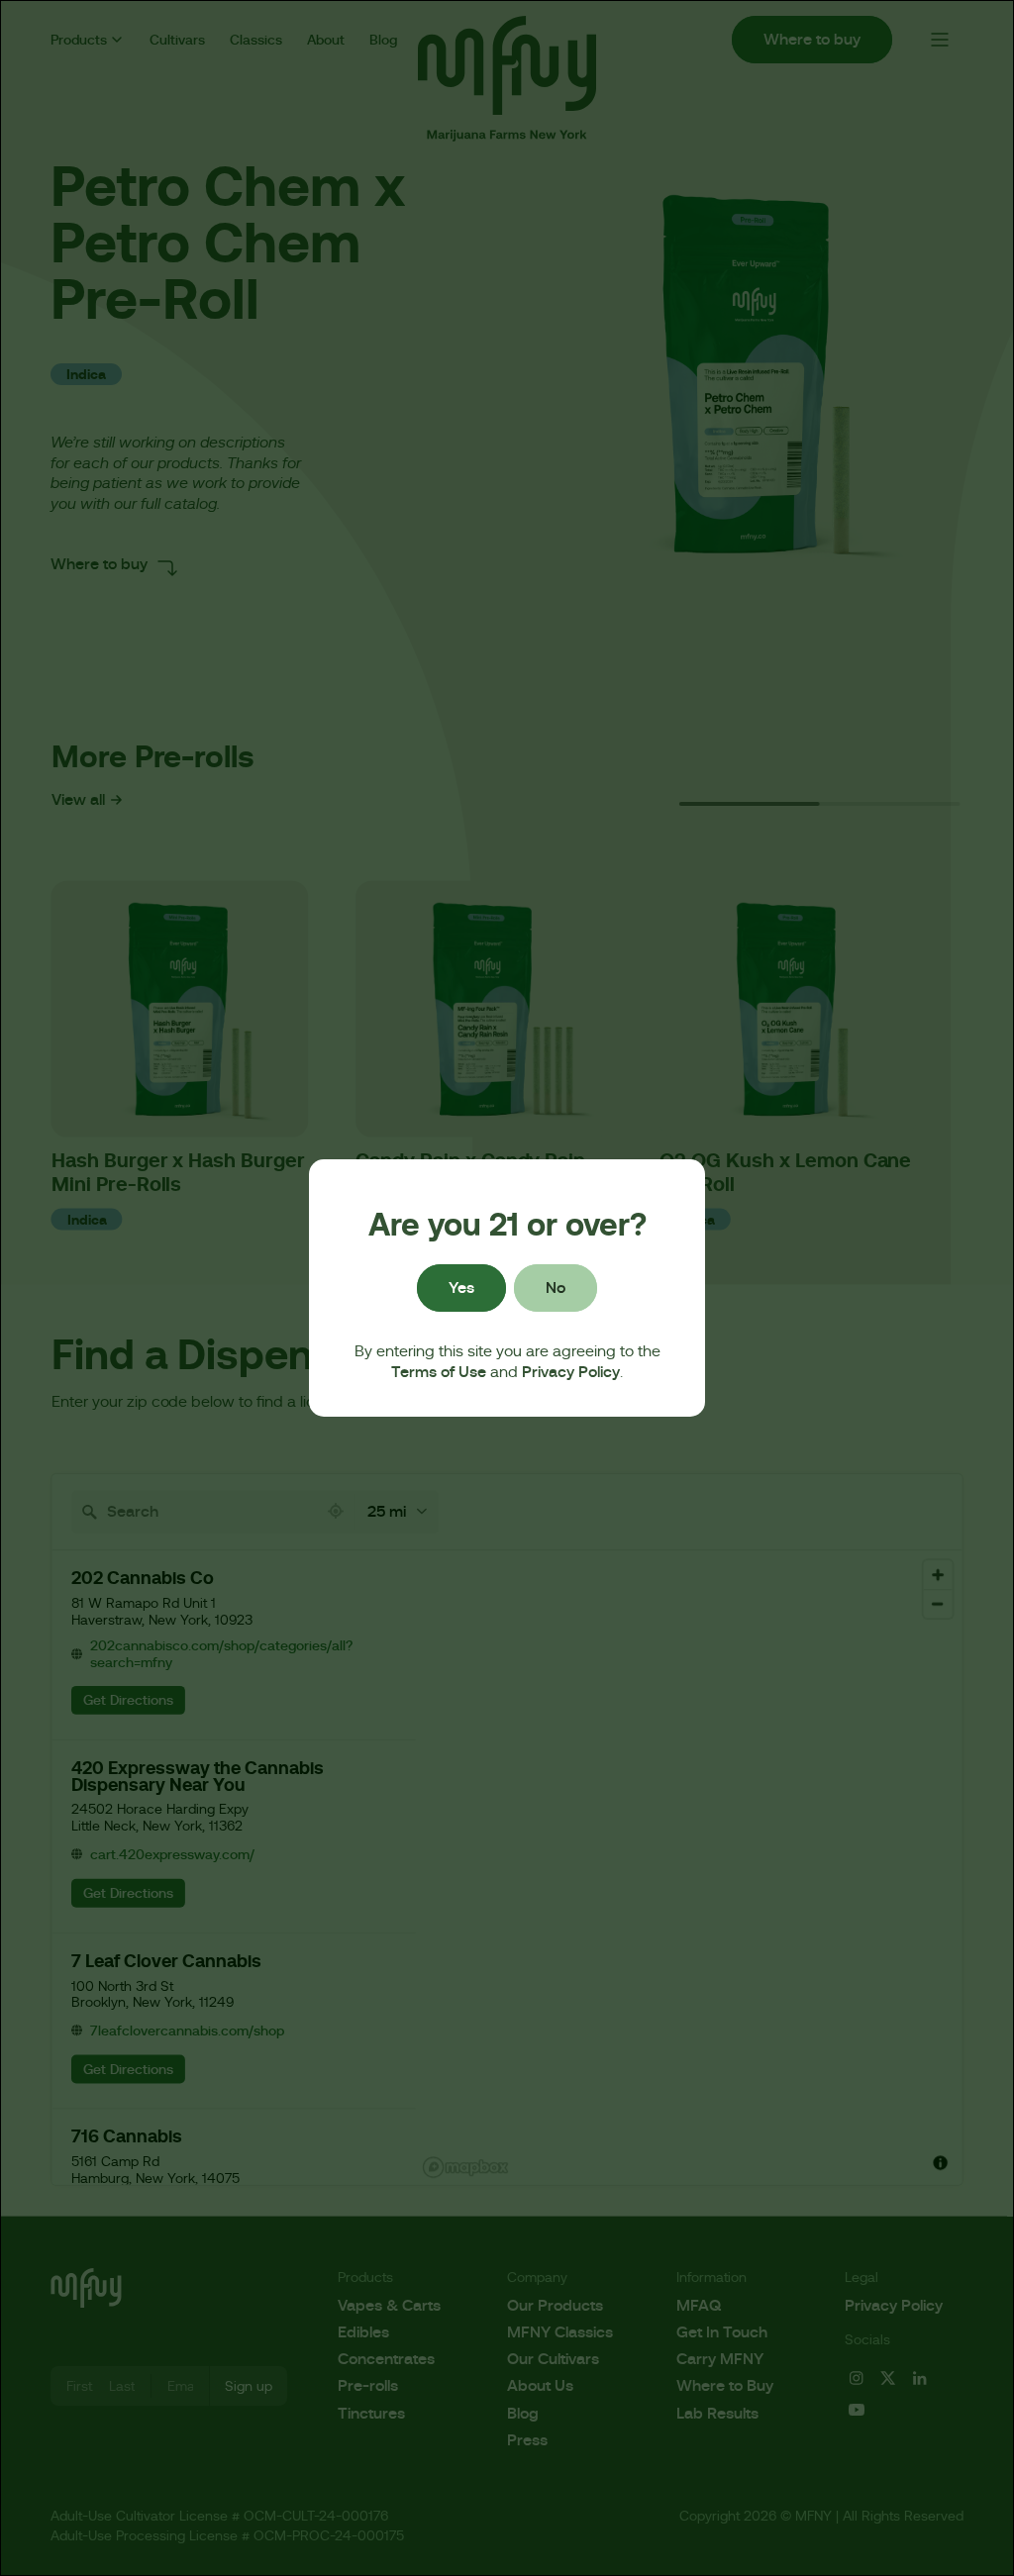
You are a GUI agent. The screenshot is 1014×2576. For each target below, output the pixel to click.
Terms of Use (439, 1372)
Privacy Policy (571, 1372)
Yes (461, 1288)
